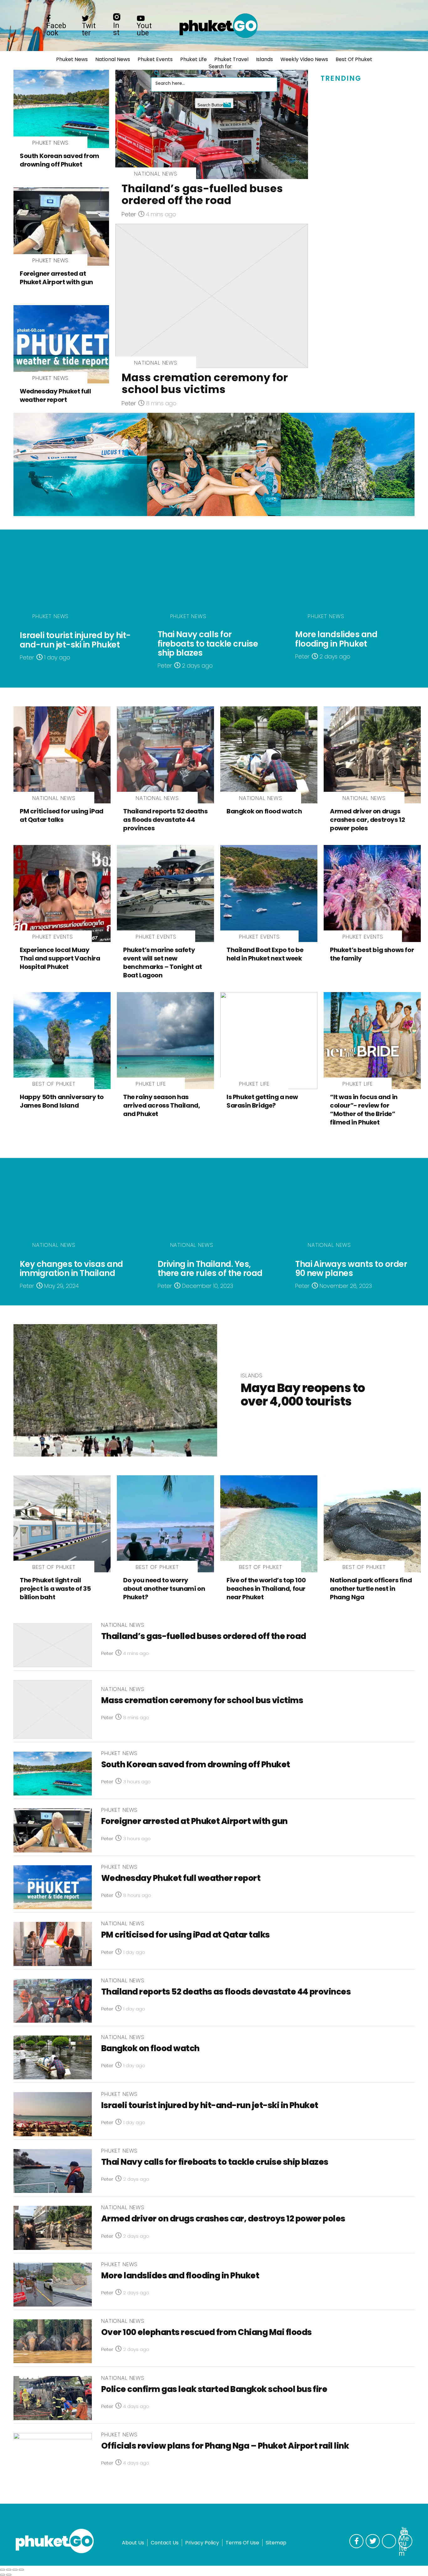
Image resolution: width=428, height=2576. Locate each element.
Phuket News (72, 59)
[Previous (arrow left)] (3, 2575)
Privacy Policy (202, 2543)
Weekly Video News (304, 59)
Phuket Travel (231, 59)
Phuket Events (155, 59)
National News (113, 59)
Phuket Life (193, 59)
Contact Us (165, 2543)
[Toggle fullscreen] (15, 2570)
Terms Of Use (242, 2543)
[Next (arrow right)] (9, 2575)
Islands (264, 59)
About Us (133, 2543)
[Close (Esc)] (3, 2570)
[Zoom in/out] (21, 2570)
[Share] (9, 2570)
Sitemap (276, 2543)
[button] (157, 71)
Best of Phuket (354, 59)
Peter (129, 214)
